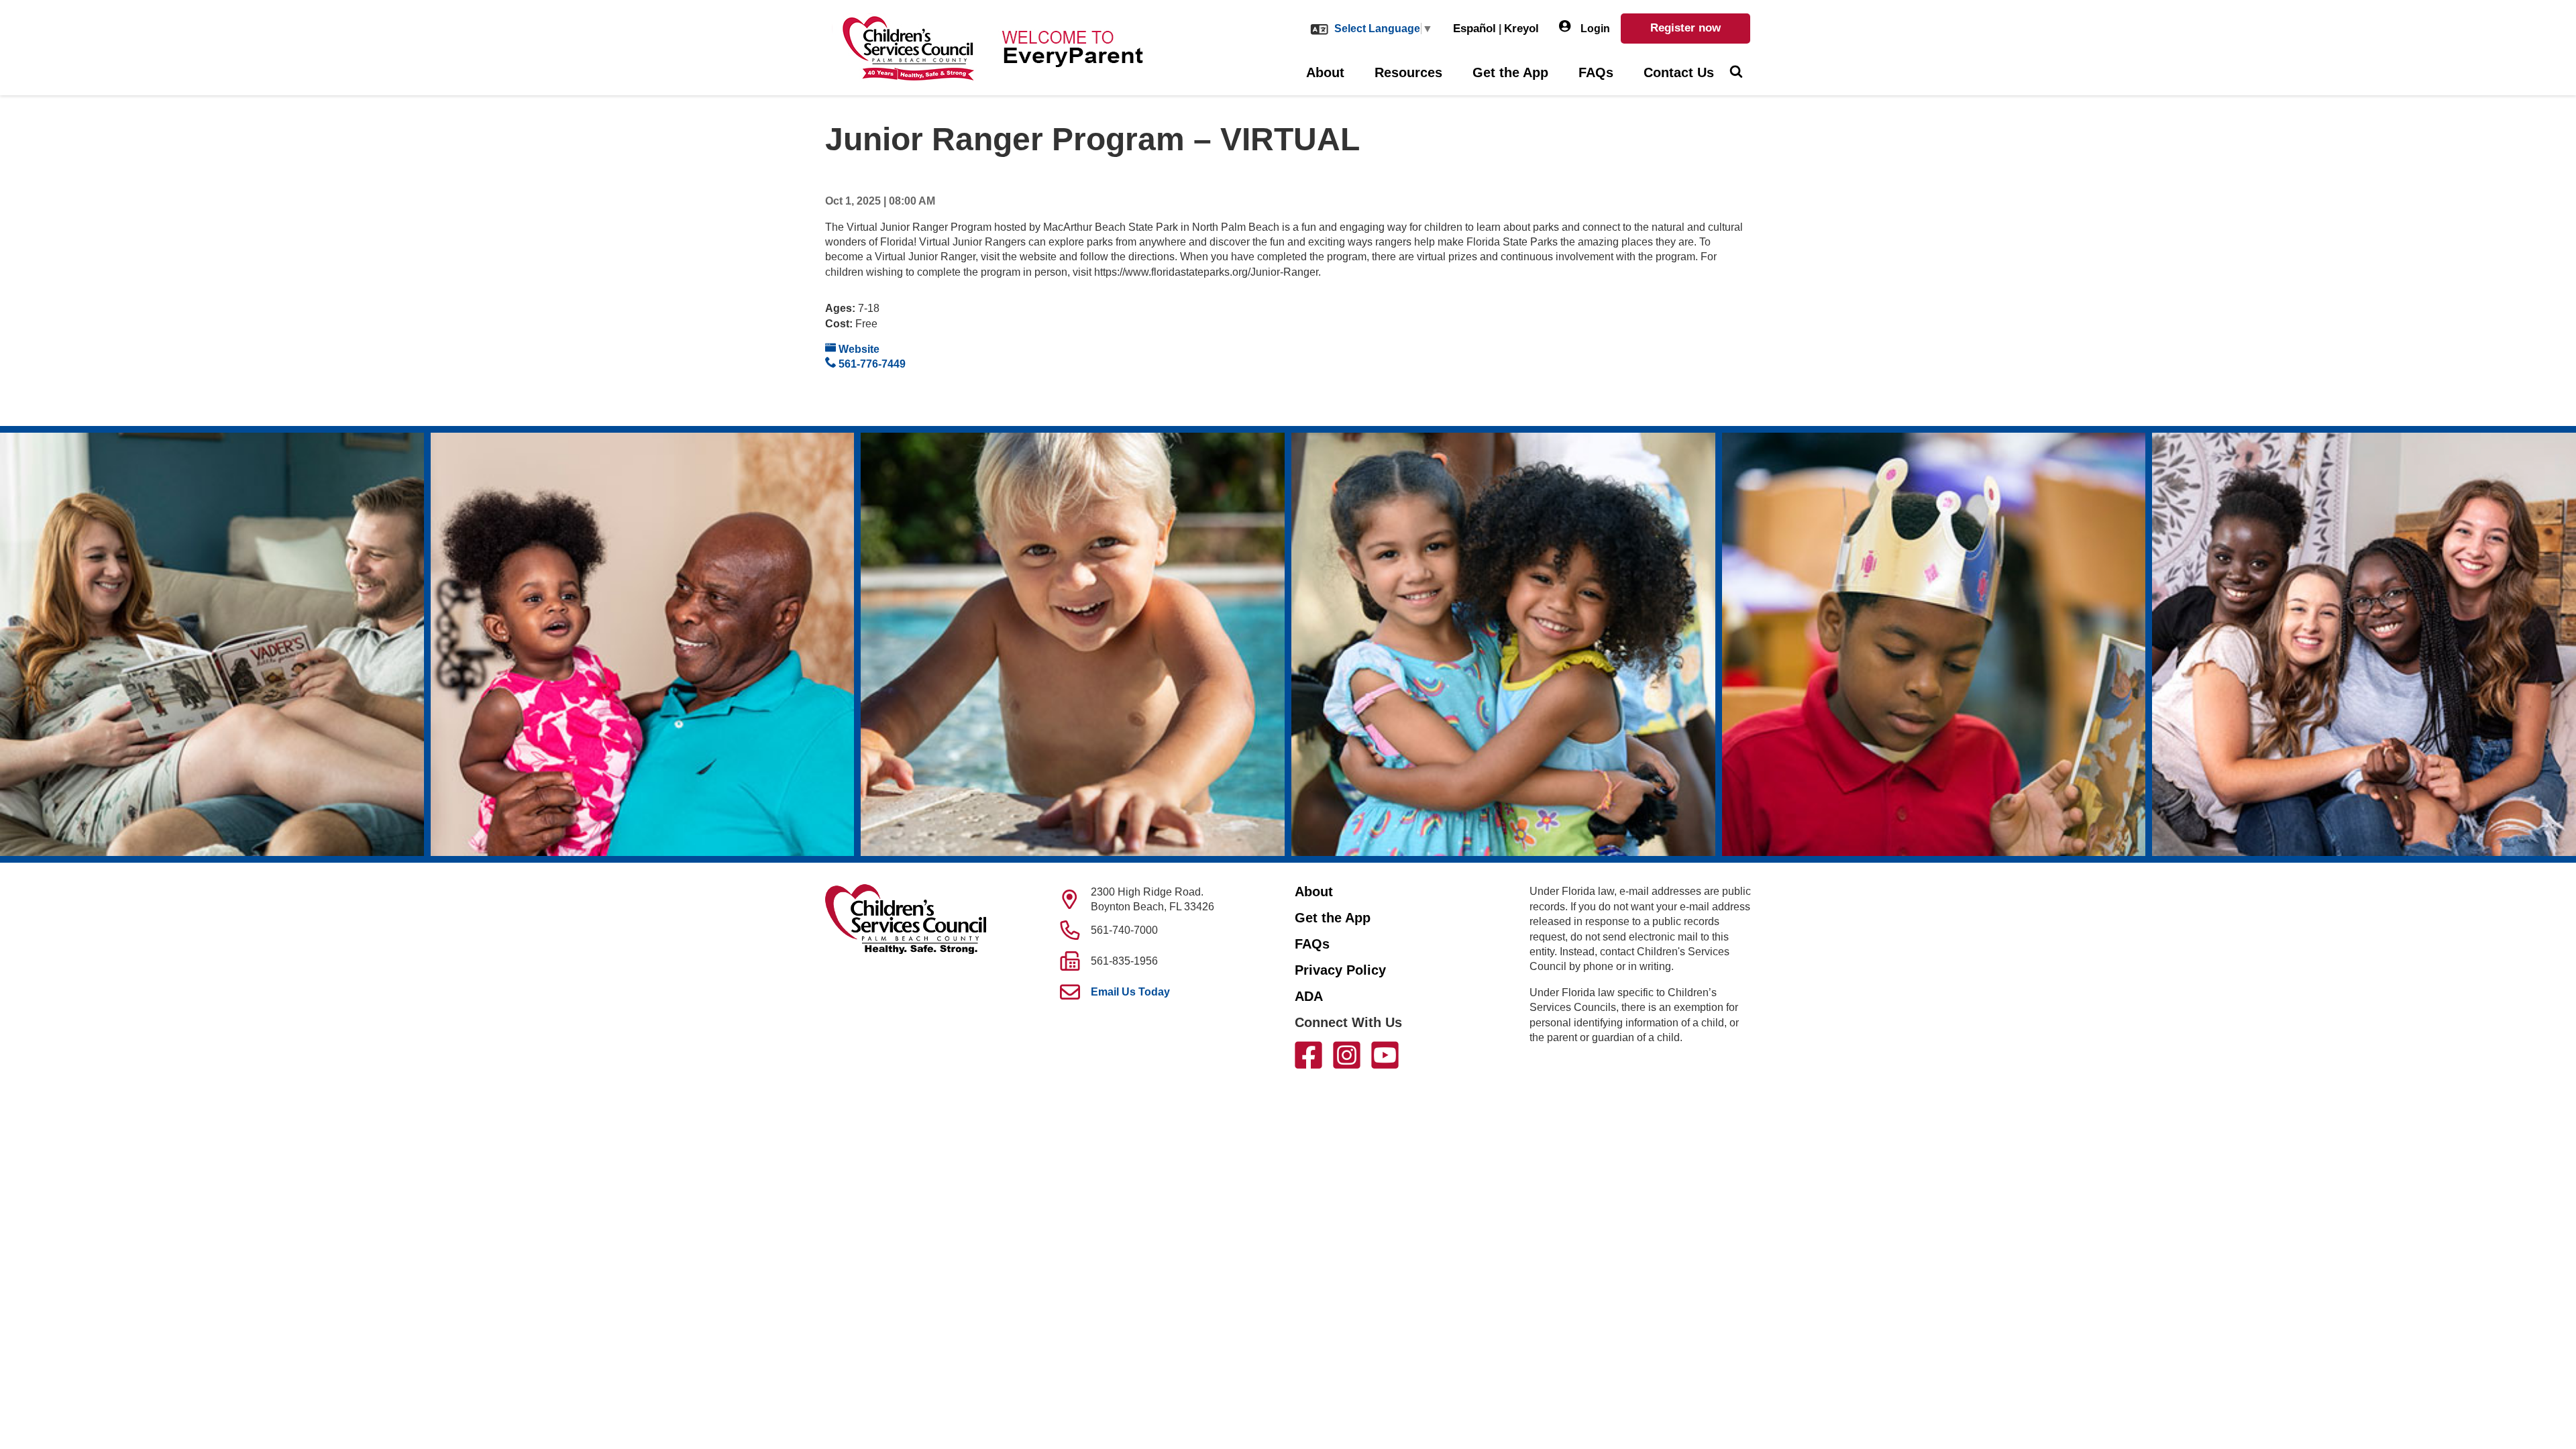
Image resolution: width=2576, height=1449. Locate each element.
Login (1594, 29)
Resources (1408, 72)
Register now (1685, 28)
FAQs (1596, 72)
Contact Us (1679, 72)
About (1325, 72)
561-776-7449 (871, 364)
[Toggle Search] (1736, 73)
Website (858, 349)
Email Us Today (1130, 992)
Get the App (1510, 72)
